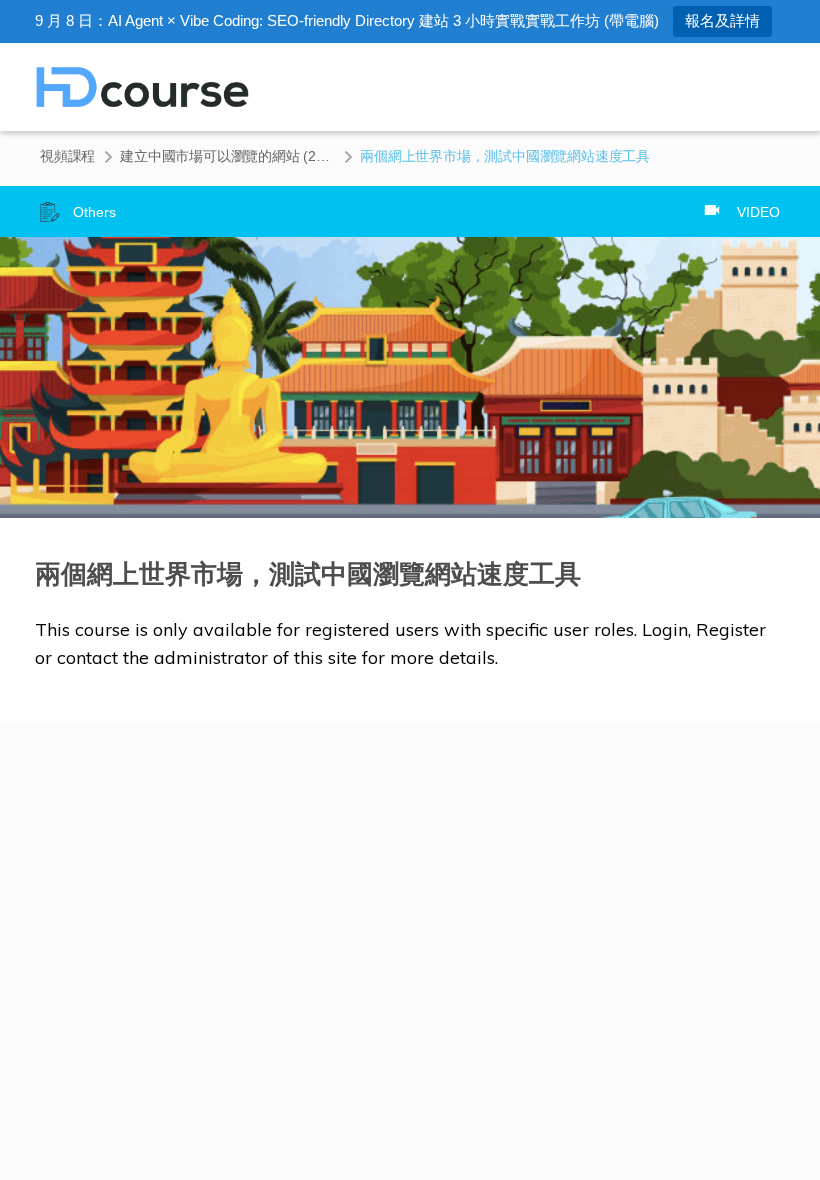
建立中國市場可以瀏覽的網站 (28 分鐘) (227, 156)
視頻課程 (67, 156)
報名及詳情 (722, 20)
